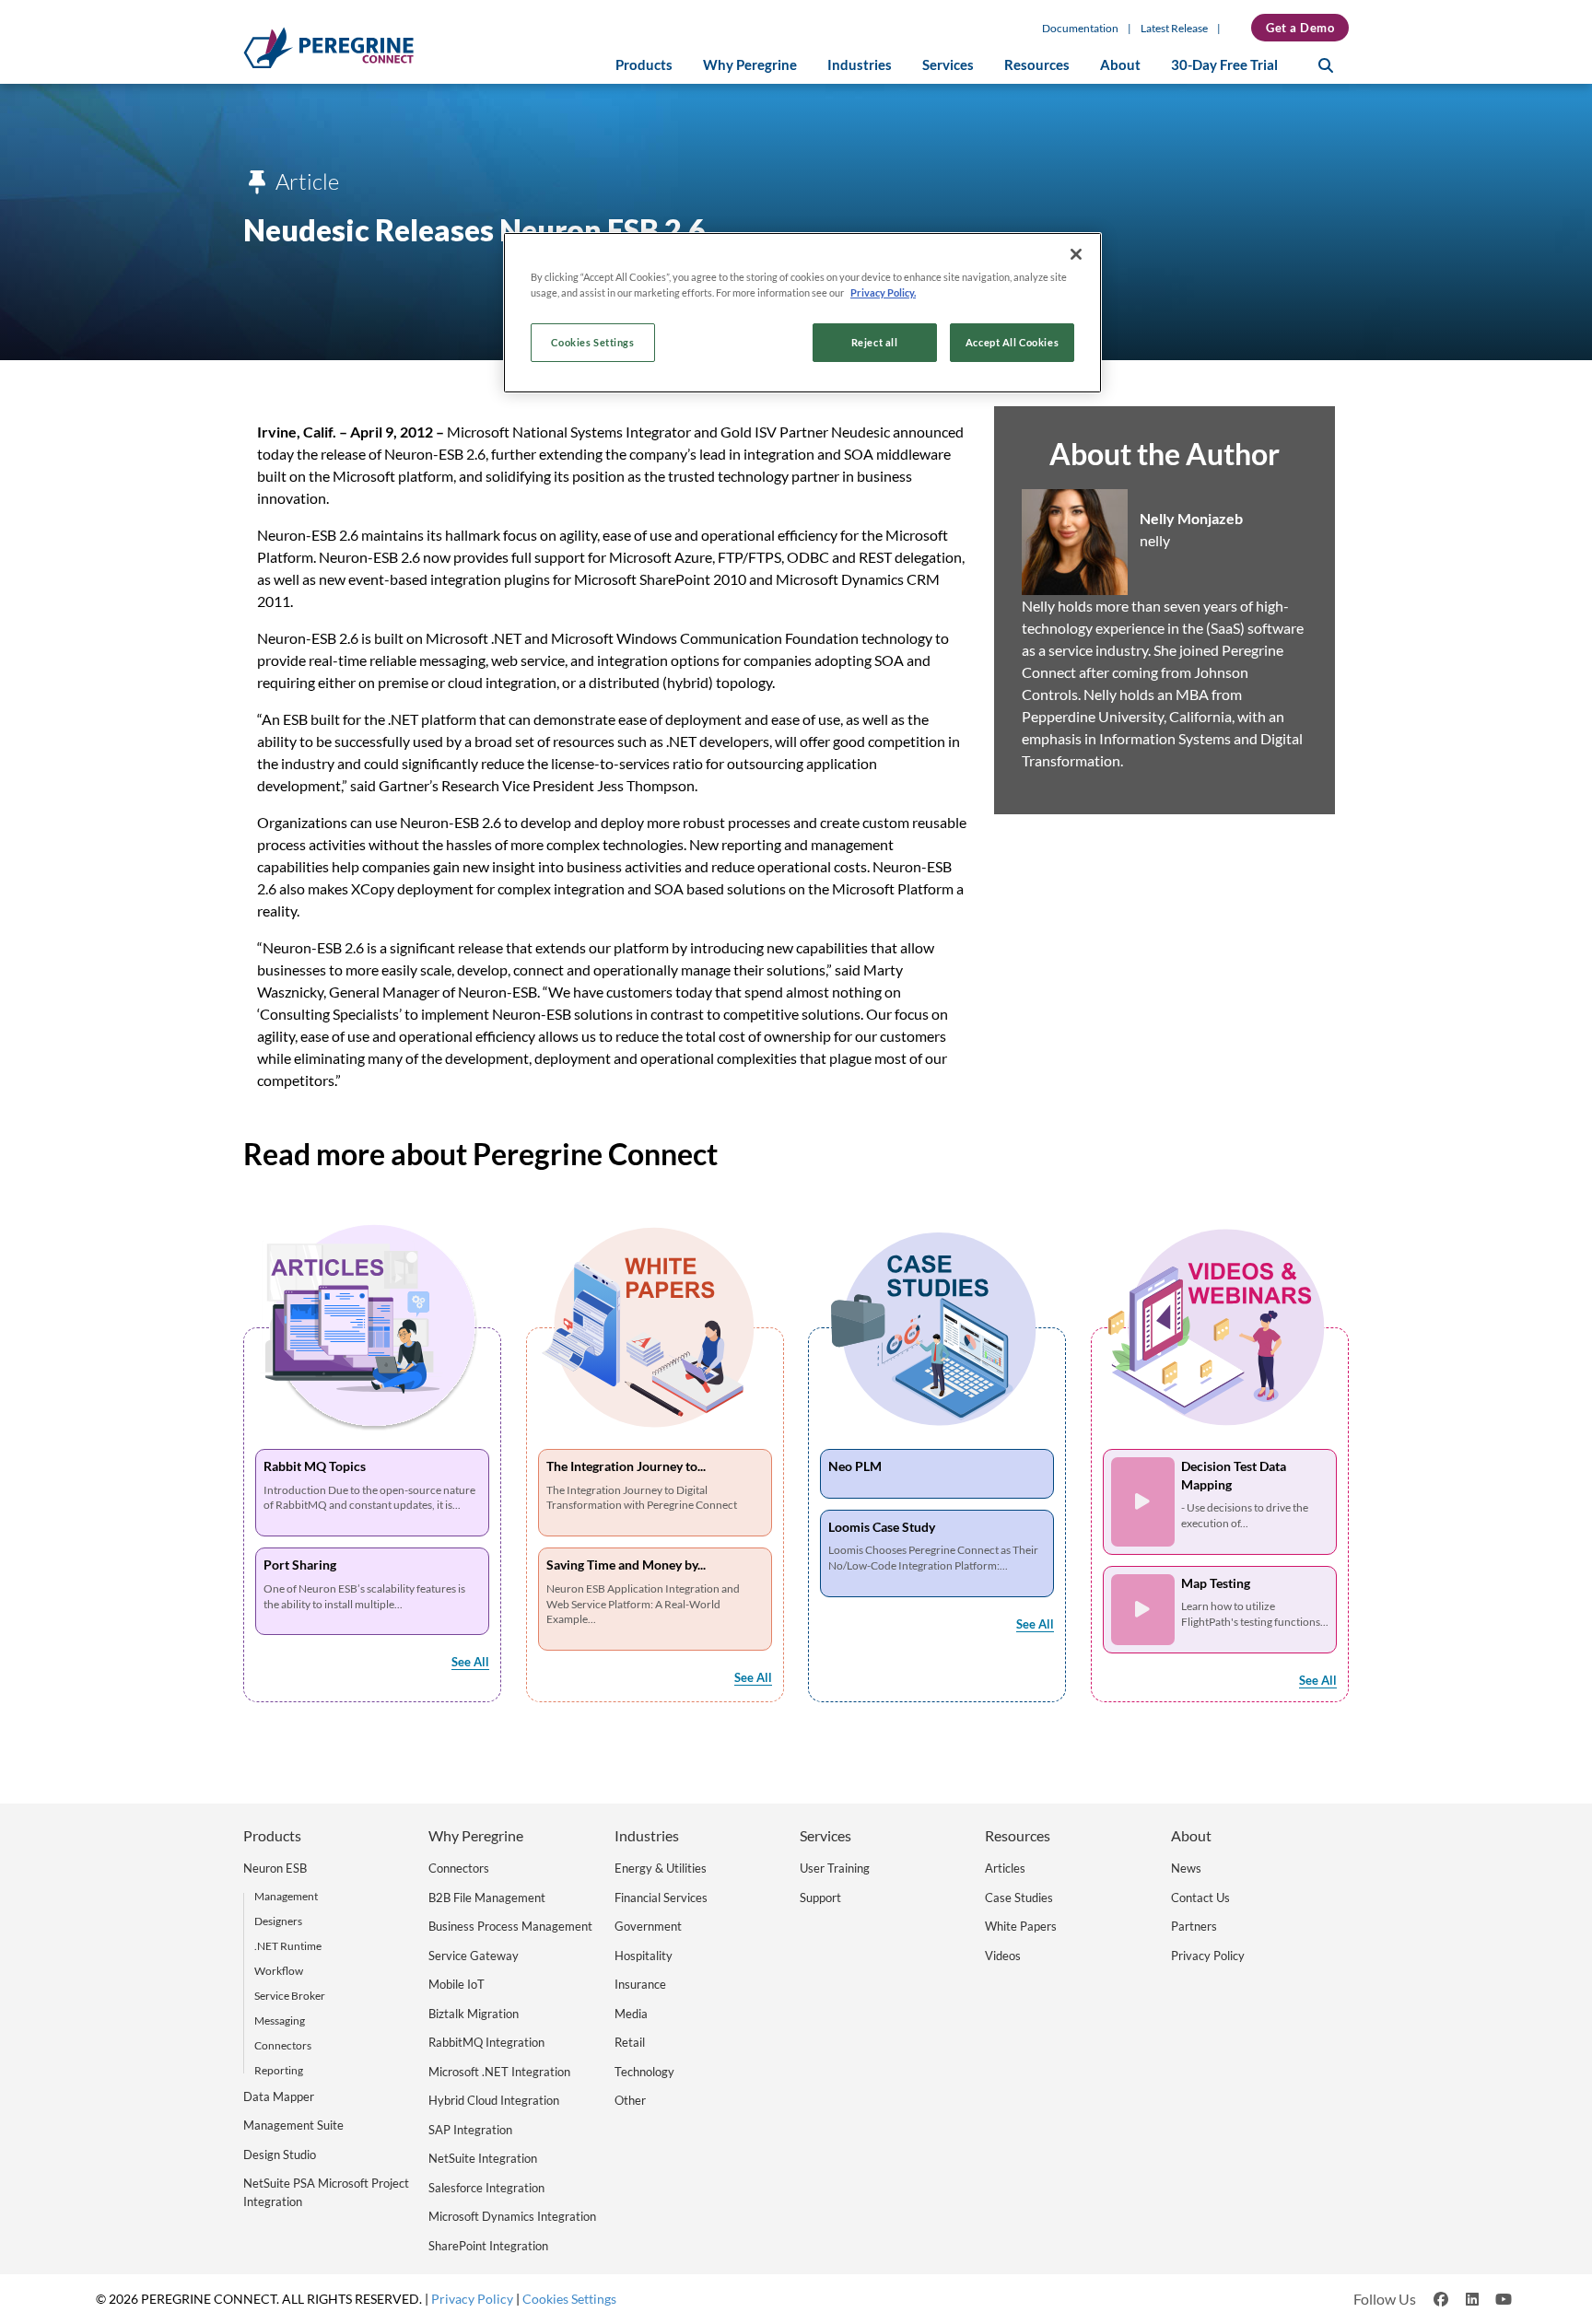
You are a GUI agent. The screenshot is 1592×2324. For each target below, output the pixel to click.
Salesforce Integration (486, 2188)
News (1186, 1868)
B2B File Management (487, 1898)
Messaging (280, 2020)
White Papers (1021, 1926)
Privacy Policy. (883, 292)
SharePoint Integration (488, 2246)
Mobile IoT (457, 1984)
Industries (860, 65)
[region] (802, 313)
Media (631, 2014)
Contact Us (1200, 1898)
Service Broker (290, 1996)
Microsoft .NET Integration (499, 2072)
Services (948, 65)
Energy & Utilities (661, 1868)
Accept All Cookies (1012, 342)
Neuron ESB (275, 1868)
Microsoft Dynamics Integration (512, 2216)
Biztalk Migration (474, 2014)
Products (644, 65)
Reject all (875, 342)
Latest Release (1174, 28)
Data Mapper (279, 2096)
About (1120, 65)
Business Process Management (510, 1926)
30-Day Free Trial (1224, 65)
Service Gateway (474, 1956)
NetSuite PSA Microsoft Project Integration (326, 2192)
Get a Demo (1300, 28)
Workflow (279, 1971)
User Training (835, 1868)
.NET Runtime (288, 1946)
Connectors (283, 2045)
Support (820, 1898)
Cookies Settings (592, 342)
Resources (1037, 65)
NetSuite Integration (483, 2158)
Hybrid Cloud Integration (494, 2100)
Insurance (640, 1984)
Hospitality (644, 1956)
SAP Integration (470, 2130)
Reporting (279, 2070)
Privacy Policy (1208, 1956)
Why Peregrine (750, 65)
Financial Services (661, 1898)
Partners (1194, 1926)
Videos (1003, 1956)
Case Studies (1019, 1898)
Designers (278, 1921)
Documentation (1080, 28)
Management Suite (293, 2125)
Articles (1005, 1868)
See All (470, 1662)
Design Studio (280, 2155)
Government (648, 1926)
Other (630, 2100)
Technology (644, 2072)
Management (286, 1896)
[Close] (1076, 254)
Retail (630, 2042)
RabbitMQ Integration (486, 2042)
